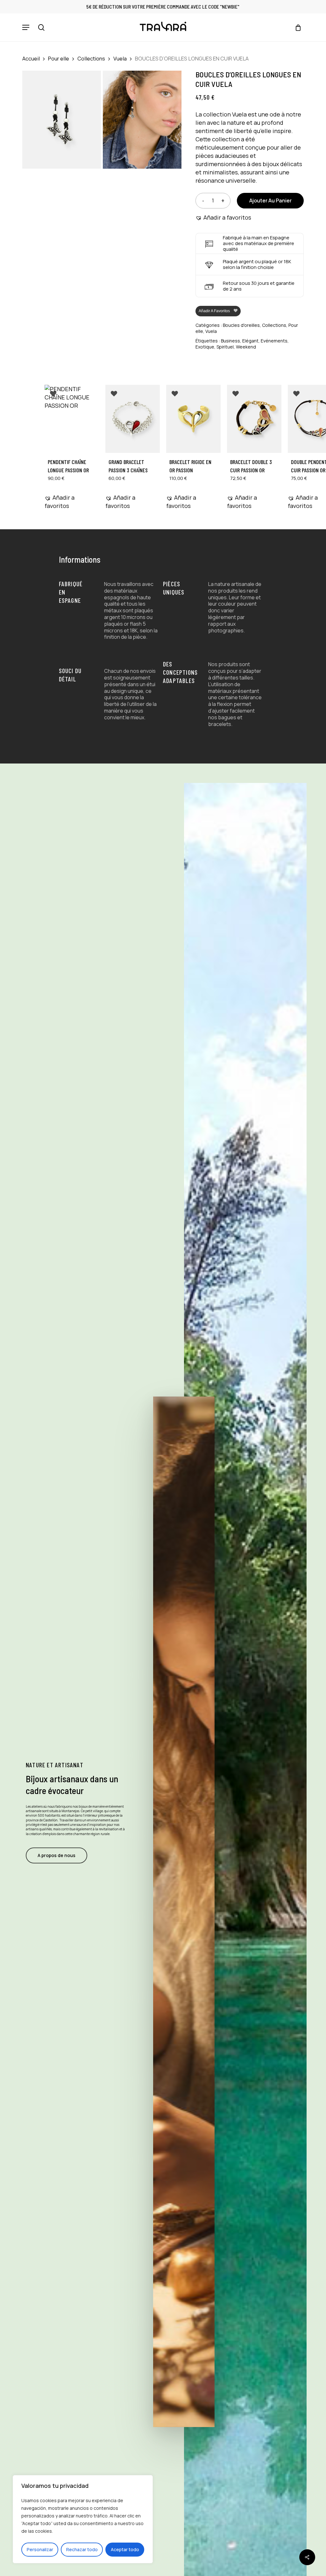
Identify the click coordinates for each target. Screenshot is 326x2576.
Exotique (205, 347)
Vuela (120, 58)
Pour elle (59, 58)
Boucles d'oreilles (241, 325)
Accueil (31, 58)
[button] (26, 27)
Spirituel (225, 347)
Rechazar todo (82, 2549)
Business (230, 341)
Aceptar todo (125, 2549)
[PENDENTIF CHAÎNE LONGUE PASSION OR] (72, 419)
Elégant (250, 341)
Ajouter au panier (270, 201)
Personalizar (40, 2549)
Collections (91, 58)
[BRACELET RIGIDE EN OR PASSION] (193, 419)
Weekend (246, 347)
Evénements (274, 341)
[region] (83, 2519)
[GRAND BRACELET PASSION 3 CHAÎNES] (133, 419)
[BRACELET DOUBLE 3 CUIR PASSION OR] (254, 419)
